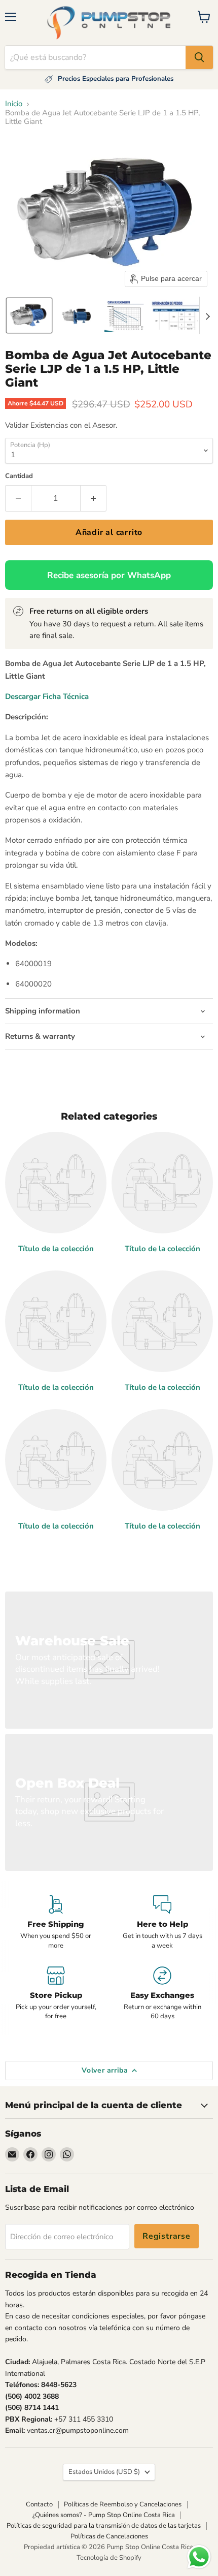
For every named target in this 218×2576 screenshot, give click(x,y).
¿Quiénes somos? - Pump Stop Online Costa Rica (104, 2515)
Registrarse (167, 2236)
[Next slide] (207, 315)
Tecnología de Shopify (109, 2558)
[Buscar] (199, 57)
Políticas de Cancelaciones (109, 2536)
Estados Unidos (104, 2472)
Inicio (14, 104)
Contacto (39, 2504)
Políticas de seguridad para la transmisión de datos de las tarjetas (104, 2526)
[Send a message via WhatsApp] (199, 2557)
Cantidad (19, 476)
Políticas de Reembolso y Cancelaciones (123, 2504)
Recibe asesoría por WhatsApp (109, 575)
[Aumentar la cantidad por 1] (94, 498)
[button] (29, 315)
